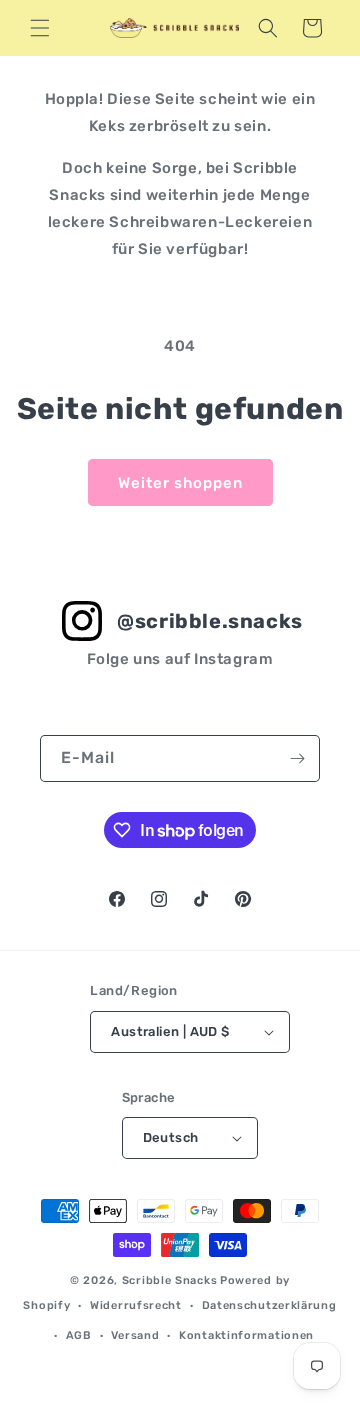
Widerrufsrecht (136, 1305)
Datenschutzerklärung (269, 1305)
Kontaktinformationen (246, 1335)
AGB (79, 1335)
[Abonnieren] (297, 758)
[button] (40, 28)
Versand (135, 1335)
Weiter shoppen (180, 483)
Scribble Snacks (170, 1280)
